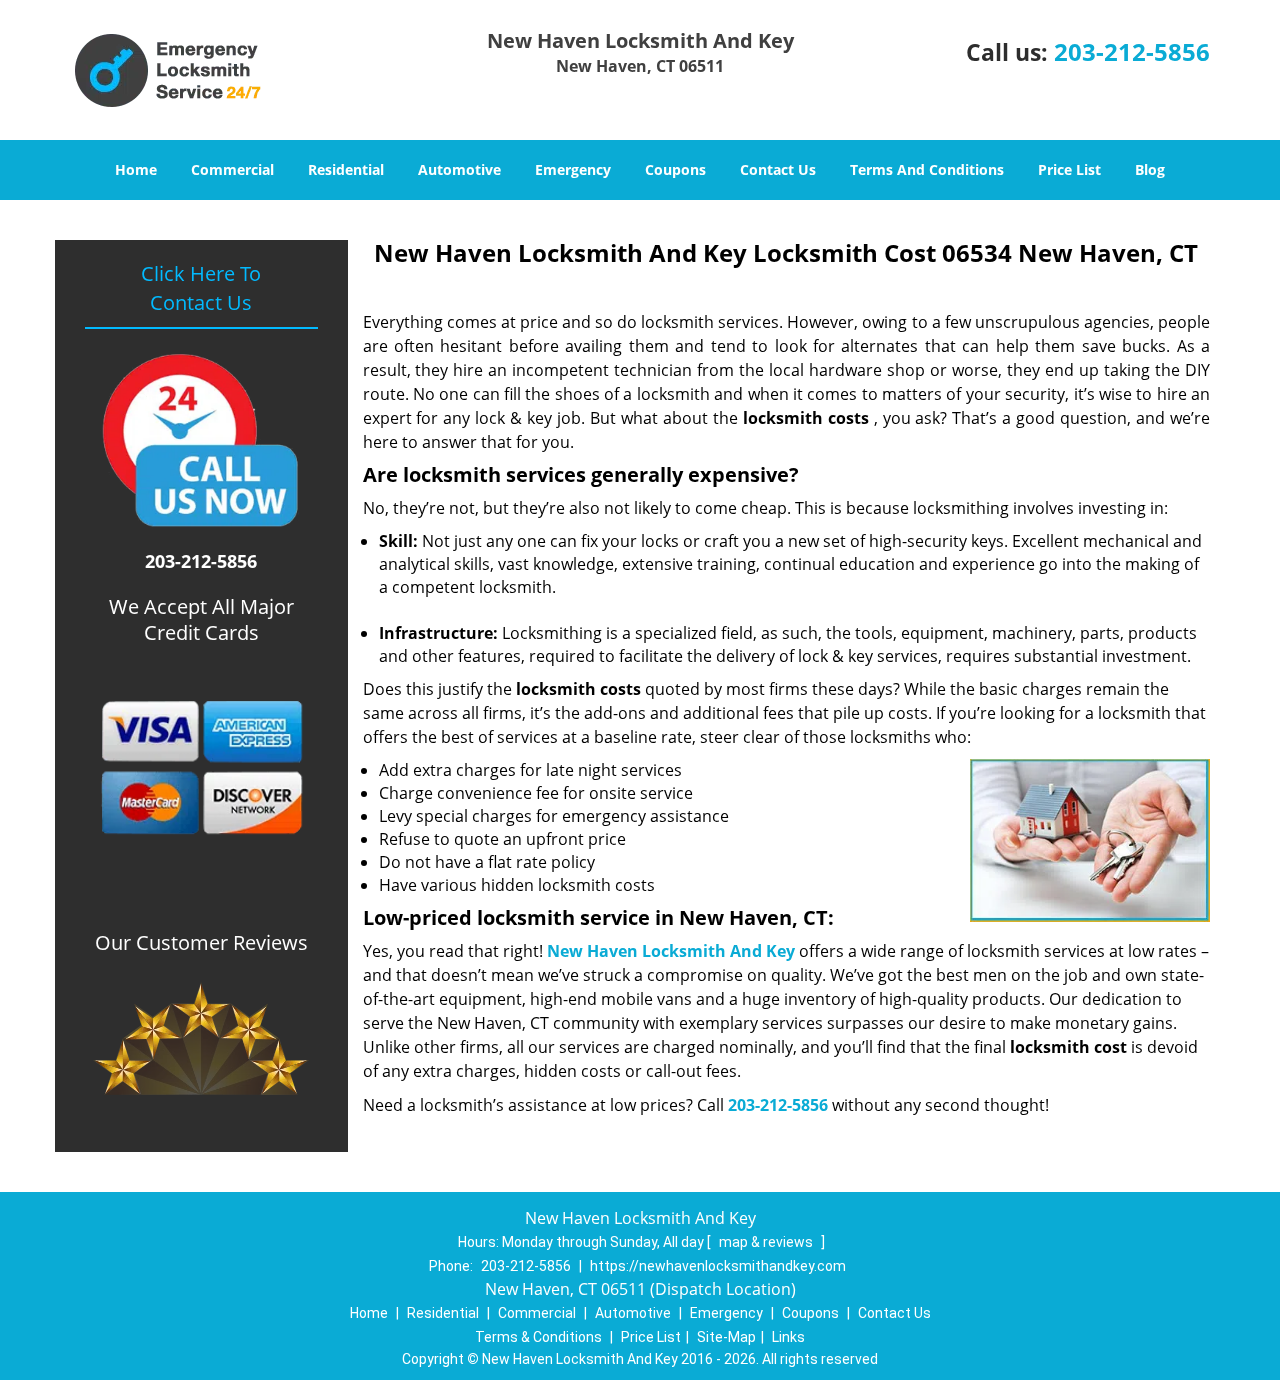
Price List (1069, 169)
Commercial (232, 169)
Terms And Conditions (927, 169)
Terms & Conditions (538, 1337)
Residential (346, 169)
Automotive (459, 169)
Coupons (675, 169)
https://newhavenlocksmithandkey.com (718, 1266)
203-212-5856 (1132, 51)
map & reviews (767, 1242)
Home (136, 169)
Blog (1150, 169)
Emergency (573, 169)
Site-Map (726, 1337)
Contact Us (778, 169)
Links (788, 1337)
